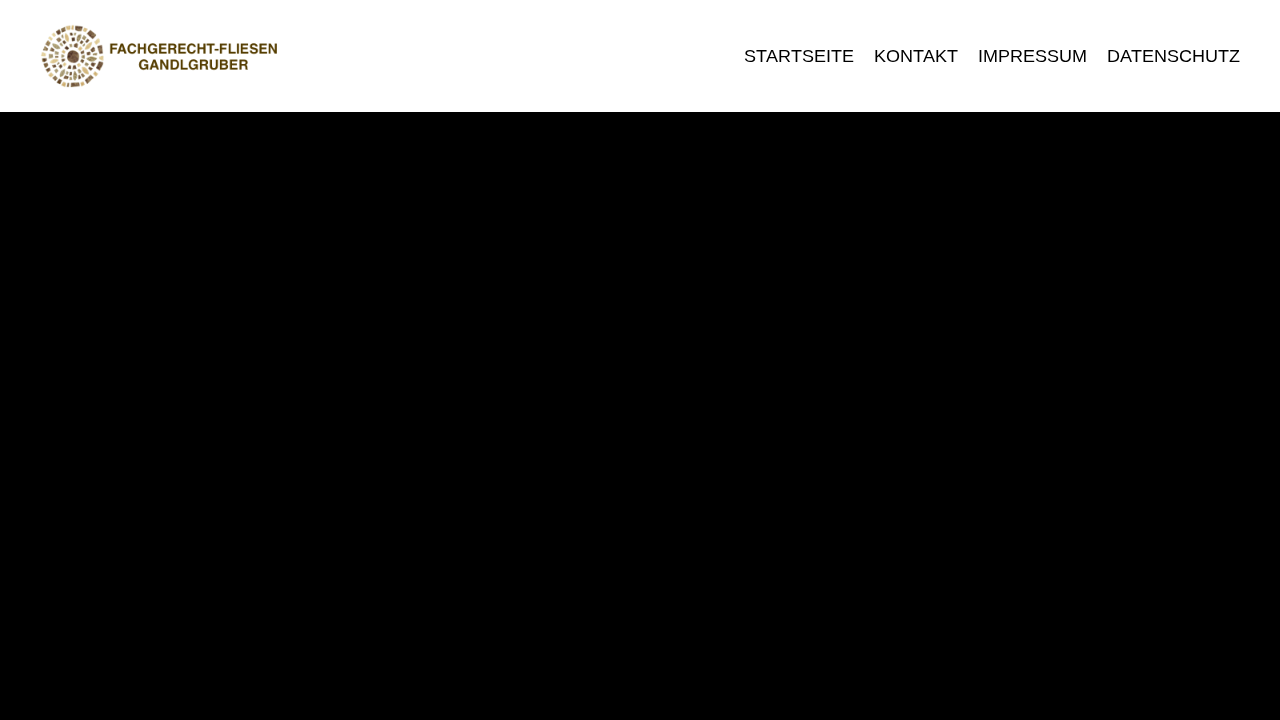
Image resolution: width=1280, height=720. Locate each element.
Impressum (1032, 56)
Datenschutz (1173, 56)
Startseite (799, 56)
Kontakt (916, 56)
